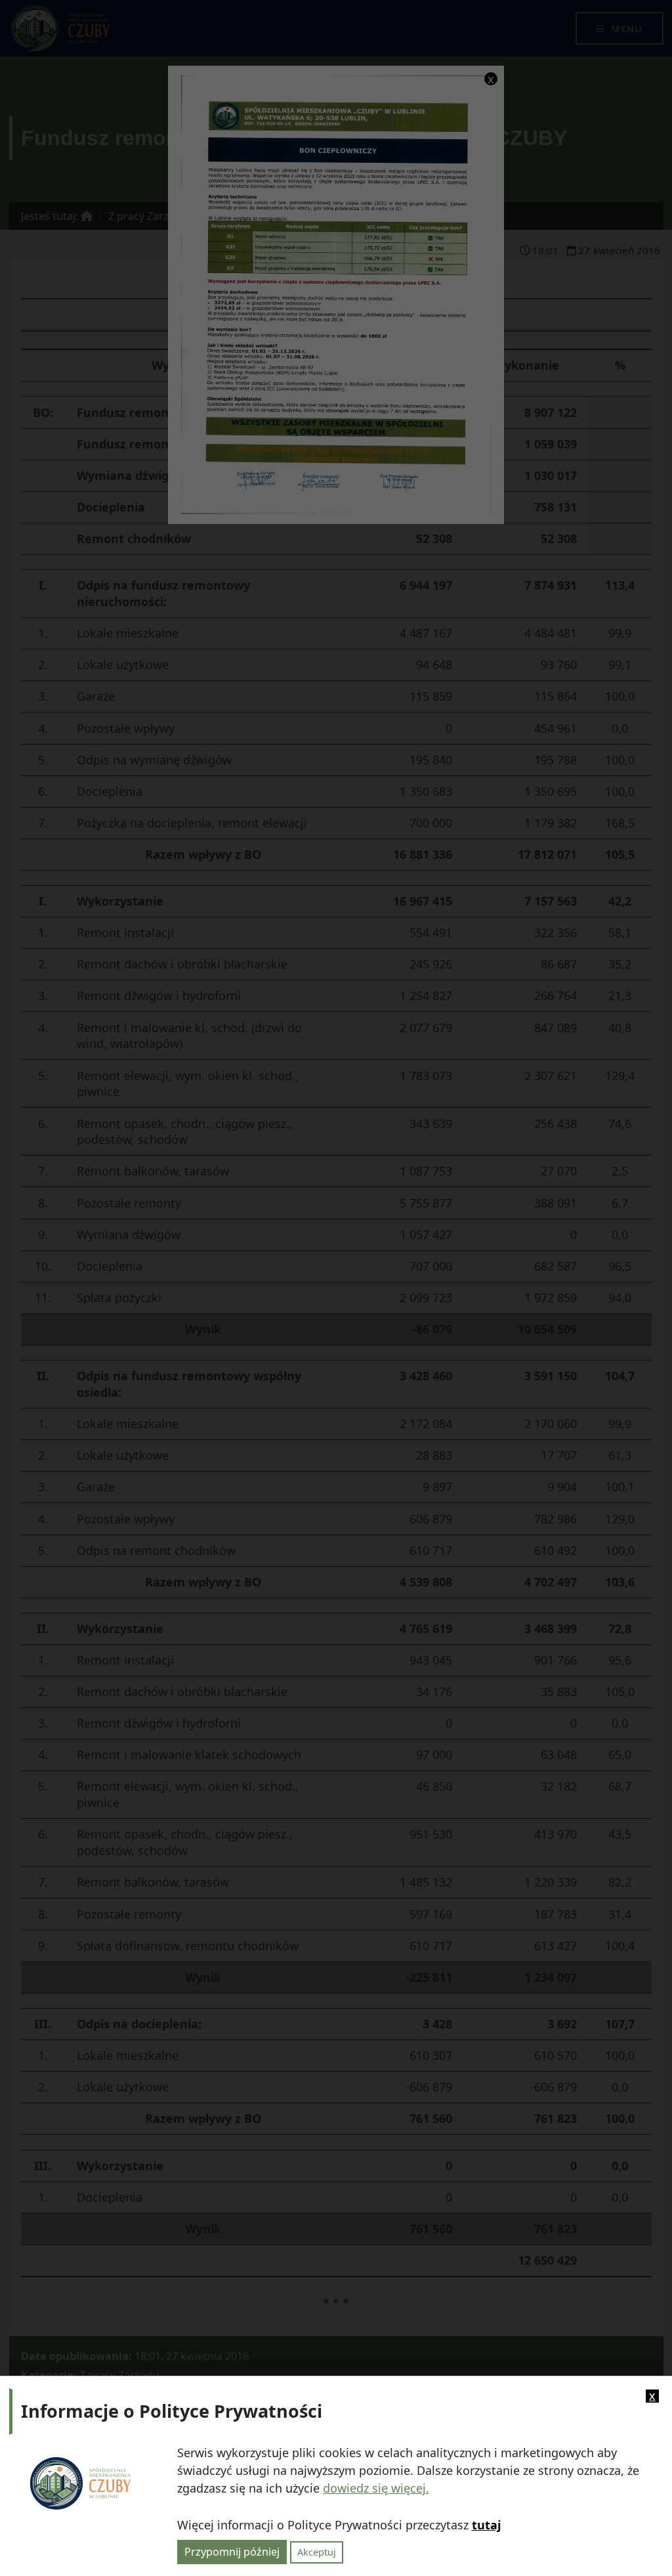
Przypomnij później (232, 2552)
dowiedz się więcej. (376, 2488)
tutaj (486, 2525)
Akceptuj (317, 2552)
